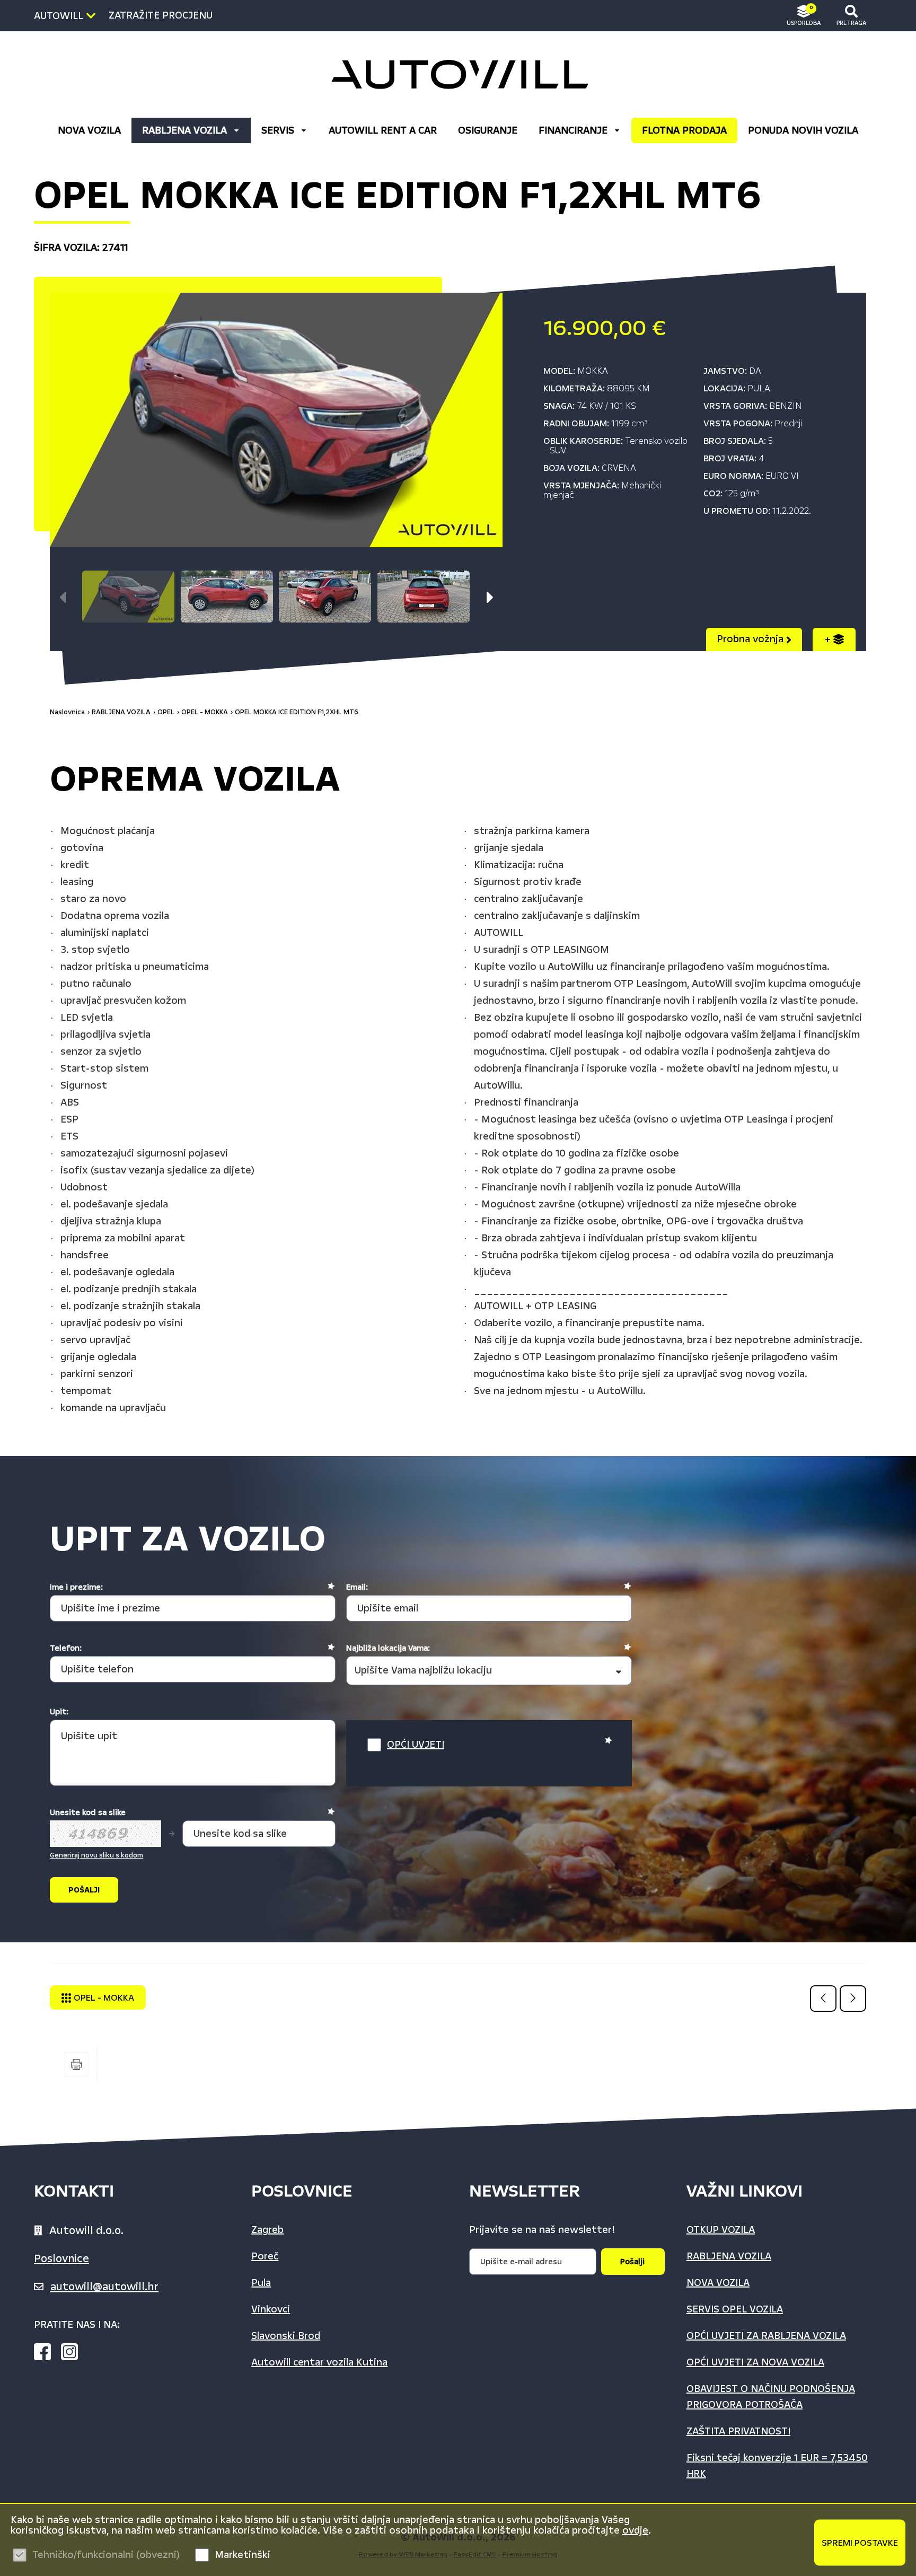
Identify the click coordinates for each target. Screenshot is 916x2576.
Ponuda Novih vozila (803, 130)
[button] (490, 598)
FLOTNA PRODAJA (684, 130)
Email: (357, 1587)
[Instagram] (74, 2354)
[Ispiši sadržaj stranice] (76, 2064)
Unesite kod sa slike (88, 1812)
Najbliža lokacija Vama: (388, 1648)
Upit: (59, 1712)
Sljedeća (853, 1999)
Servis (278, 130)
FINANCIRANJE (573, 130)
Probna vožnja (751, 639)
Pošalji (632, 2262)
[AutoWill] (458, 75)
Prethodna (823, 1999)
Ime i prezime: (76, 1587)
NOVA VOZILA (89, 130)
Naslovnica (67, 712)
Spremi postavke (860, 2542)
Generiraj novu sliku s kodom (96, 1855)
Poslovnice (61, 2258)
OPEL (166, 712)
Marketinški (243, 2555)
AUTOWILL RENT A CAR (383, 130)
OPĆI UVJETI (416, 1745)
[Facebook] (47, 2354)
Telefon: (66, 1648)
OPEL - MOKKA (205, 712)
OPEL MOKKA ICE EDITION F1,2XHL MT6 (297, 712)
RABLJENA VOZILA (184, 130)
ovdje (635, 2530)
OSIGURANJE (488, 130)
